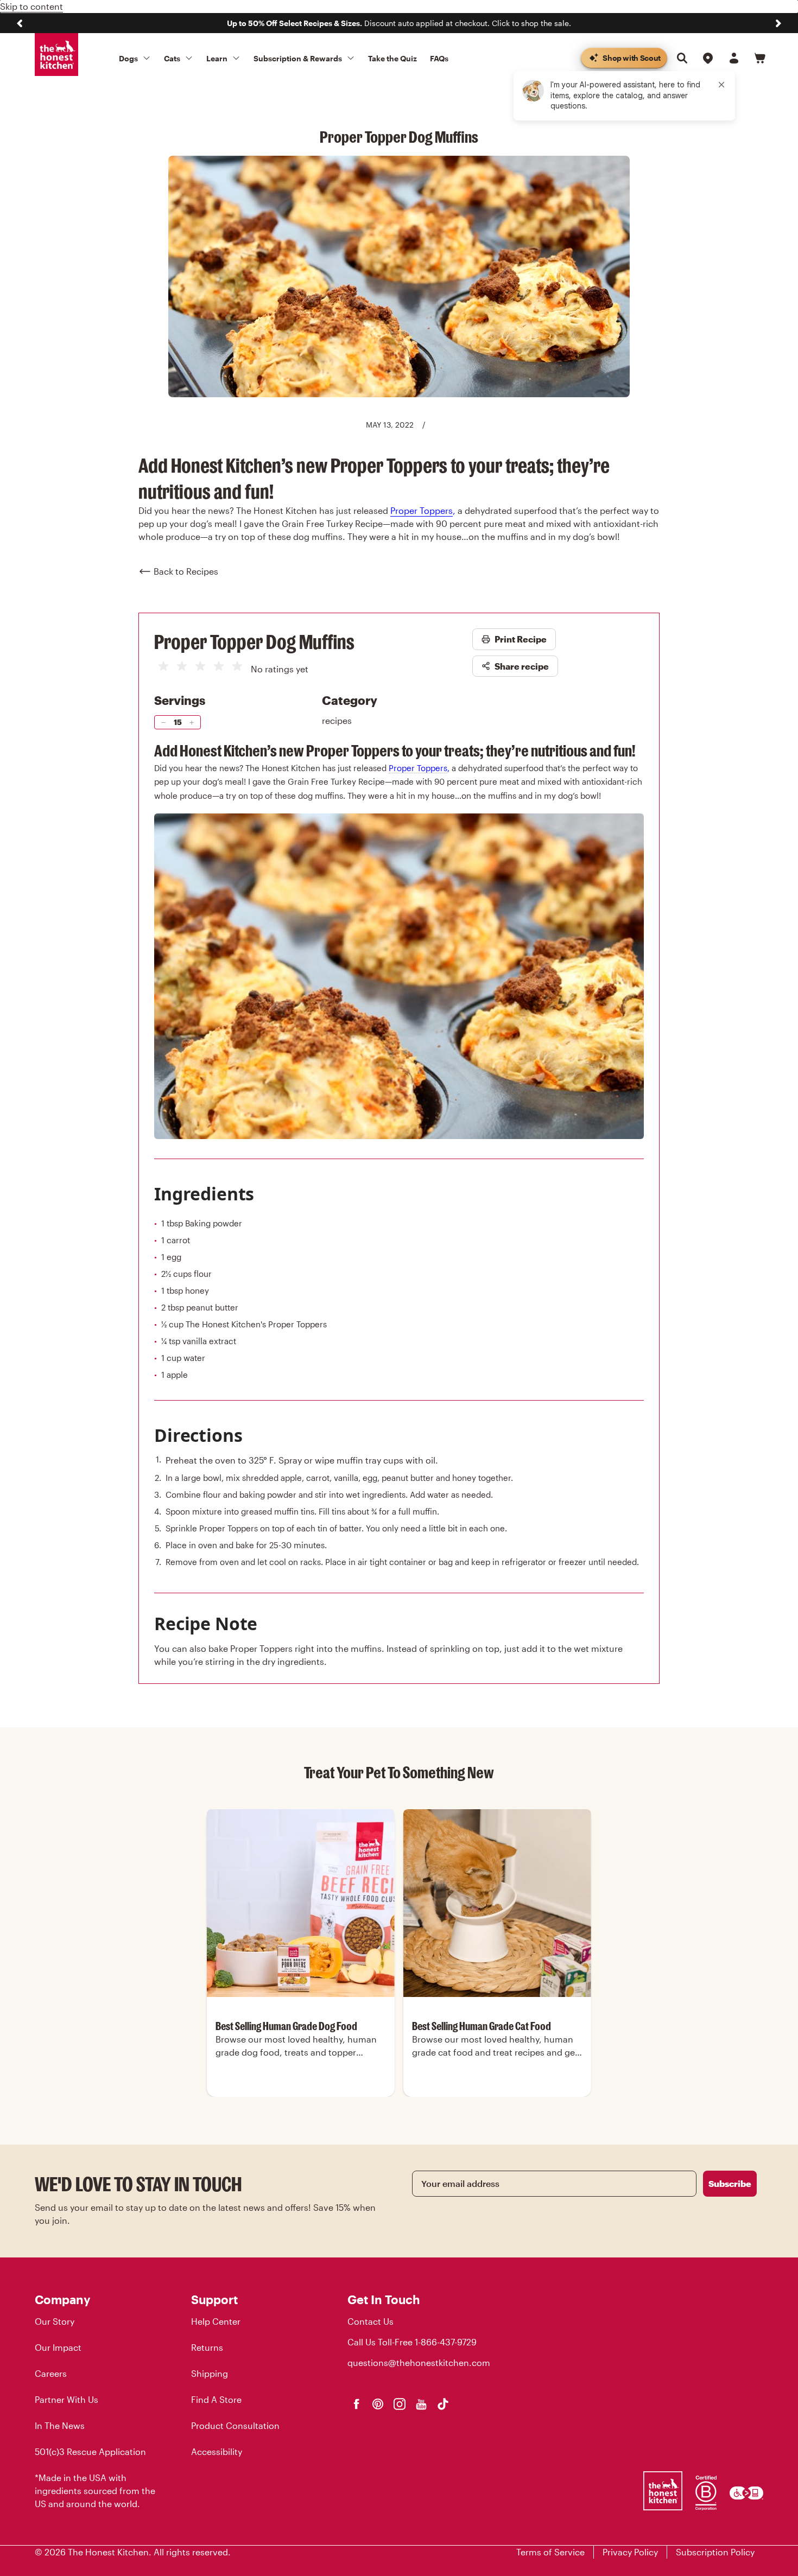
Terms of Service (550, 2552)
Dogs (128, 58)
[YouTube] (421, 2404)
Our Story (55, 2321)
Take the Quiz (392, 58)
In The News (60, 2425)
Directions (198, 1435)
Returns (207, 2347)
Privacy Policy (630, 2552)
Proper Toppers (422, 510)
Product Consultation (235, 2425)
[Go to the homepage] (56, 55)
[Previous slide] (20, 23)
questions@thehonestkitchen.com (419, 2362)
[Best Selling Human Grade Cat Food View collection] (497, 1903)
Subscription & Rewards (298, 58)
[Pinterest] (378, 2404)
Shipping (210, 2373)
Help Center (216, 2321)
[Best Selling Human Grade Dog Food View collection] (301, 1903)
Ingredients (204, 1194)
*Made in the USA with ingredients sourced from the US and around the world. (95, 2491)
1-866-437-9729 (446, 2342)
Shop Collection (300, 2095)
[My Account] (734, 58)
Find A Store (216, 2399)
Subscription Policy (715, 2552)
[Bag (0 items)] (760, 58)
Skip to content (31, 6)
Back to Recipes (186, 571)
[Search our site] (682, 58)
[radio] (163, 666)
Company (62, 2299)
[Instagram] (400, 2404)
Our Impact (58, 2347)
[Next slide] (778, 23)
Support (214, 2299)
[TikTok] (443, 2404)
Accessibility (217, 2451)
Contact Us (370, 2321)
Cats (172, 58)
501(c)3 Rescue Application (90, 2451)
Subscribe (730, 2183)
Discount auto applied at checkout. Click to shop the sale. (399, 23)
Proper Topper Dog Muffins (254, 641)
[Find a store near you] (708, 58)
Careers (51, 2373)
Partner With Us (66, 2399)
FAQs (439, 58)
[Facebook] (356, 2404)
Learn (217, 58)
